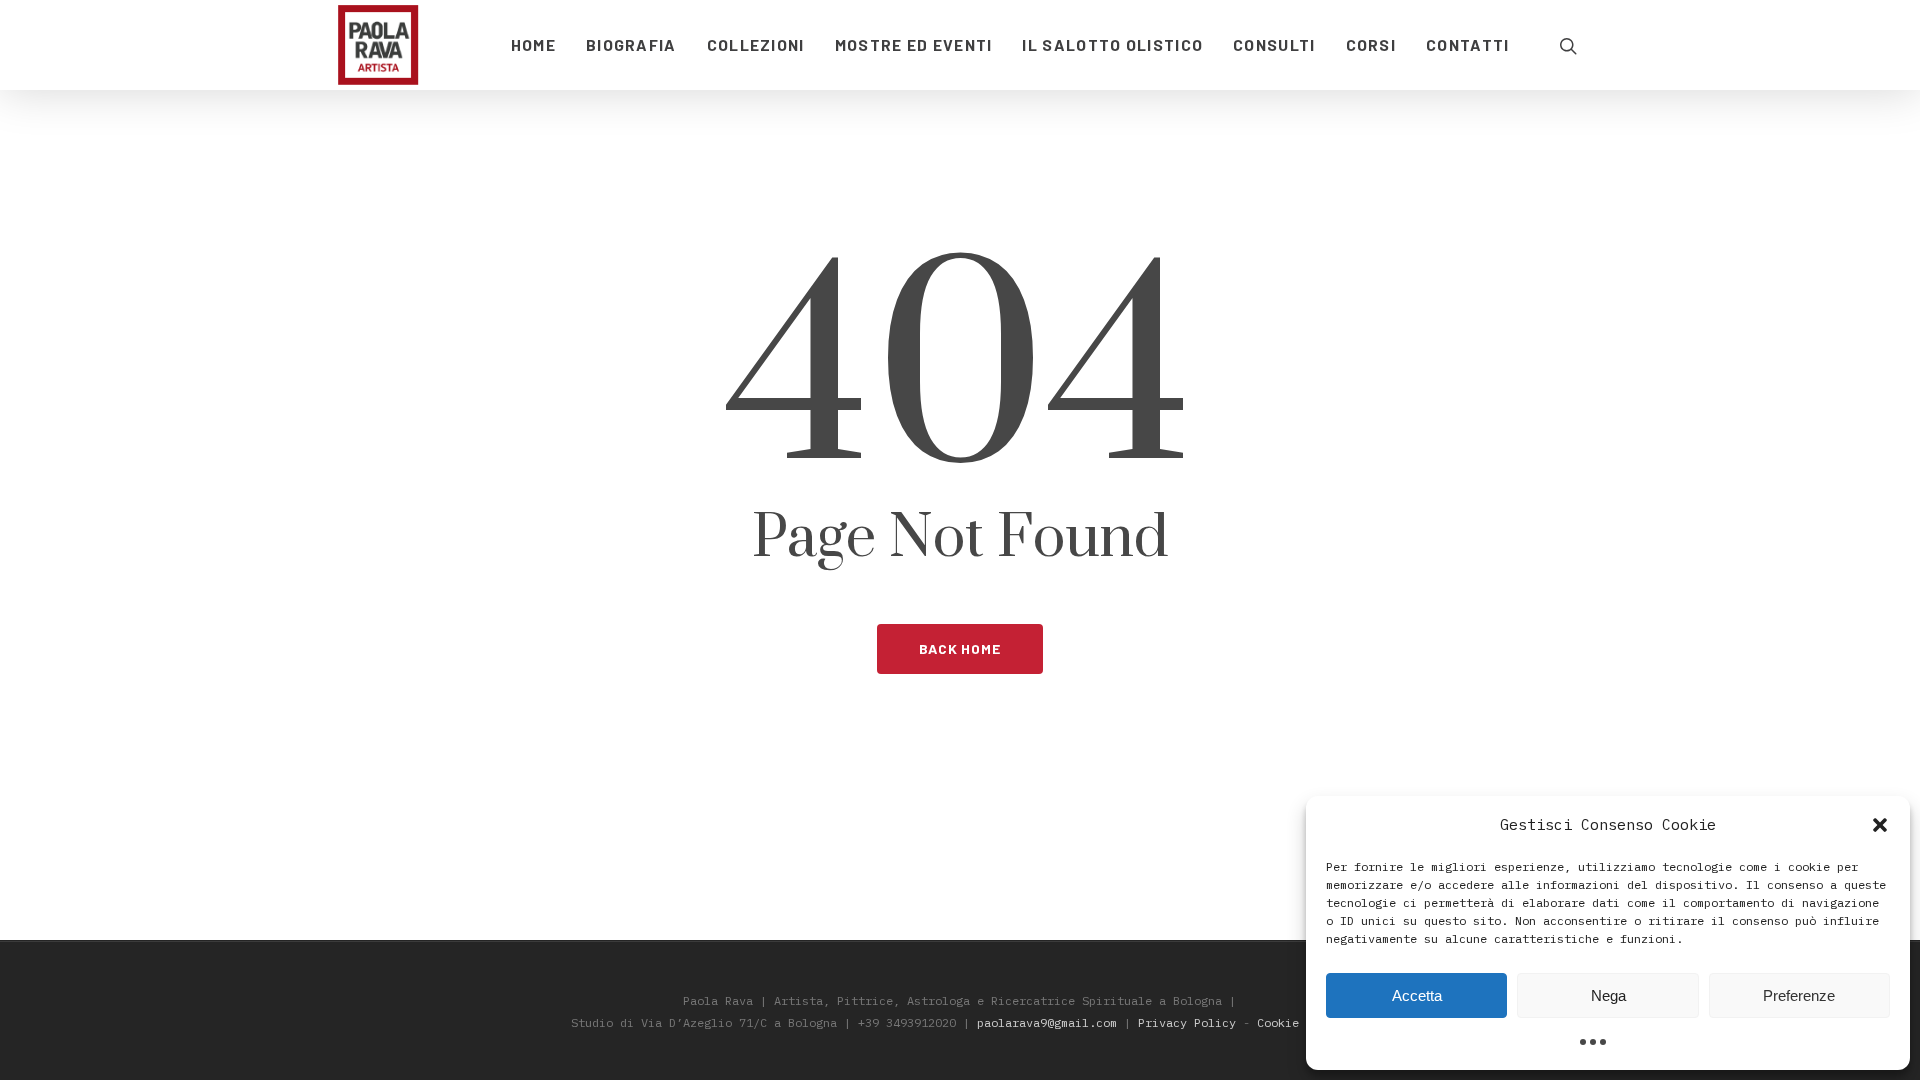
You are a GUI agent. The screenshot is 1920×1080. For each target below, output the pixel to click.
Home (533, 44)
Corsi (1371, 44)
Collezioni (756, 44)
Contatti (1467, 44)
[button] (1880, 825)
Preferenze (1799, 995)
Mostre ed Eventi (914, 44)
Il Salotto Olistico (1112, 44)
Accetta (1417, 995)
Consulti (1274, 44)
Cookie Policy (1302, 1022)
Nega (1608, 995)
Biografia (631, 44)
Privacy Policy (1187, 1022)
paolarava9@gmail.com (1047, 1022)
